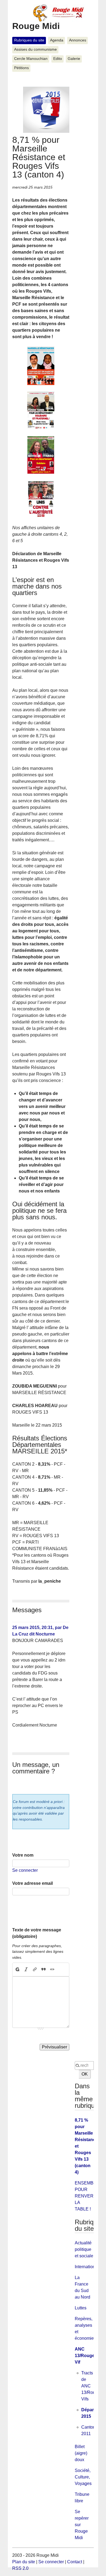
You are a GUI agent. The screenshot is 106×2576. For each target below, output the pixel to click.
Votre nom (23, 1855)
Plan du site (24, 2562)
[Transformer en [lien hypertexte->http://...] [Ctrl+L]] (35, 1970)
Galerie (74, 59)
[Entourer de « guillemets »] (52, 1970)
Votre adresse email (32, 1883)
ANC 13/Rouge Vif (85, 2356)
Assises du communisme (35, 49)
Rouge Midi (36, 26)
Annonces (78, 40)
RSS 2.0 (20, 2568)
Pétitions (21, 68)
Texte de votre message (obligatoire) (37, 1933)
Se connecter (25, 1870)
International (87, 2267)
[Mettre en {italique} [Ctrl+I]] (26, 1970)
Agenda (57, 40)
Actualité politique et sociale (84, 2249)
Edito (58, 59)
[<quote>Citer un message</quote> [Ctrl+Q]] (43, 1970)
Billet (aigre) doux (81, 2453)
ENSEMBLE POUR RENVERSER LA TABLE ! (89, 2196)
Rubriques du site (29, 40)
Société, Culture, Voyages (83, 2477)
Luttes (81, 2308)
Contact (75, 2562)
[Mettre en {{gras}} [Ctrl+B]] (17, 1970)
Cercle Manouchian (31, 59)
